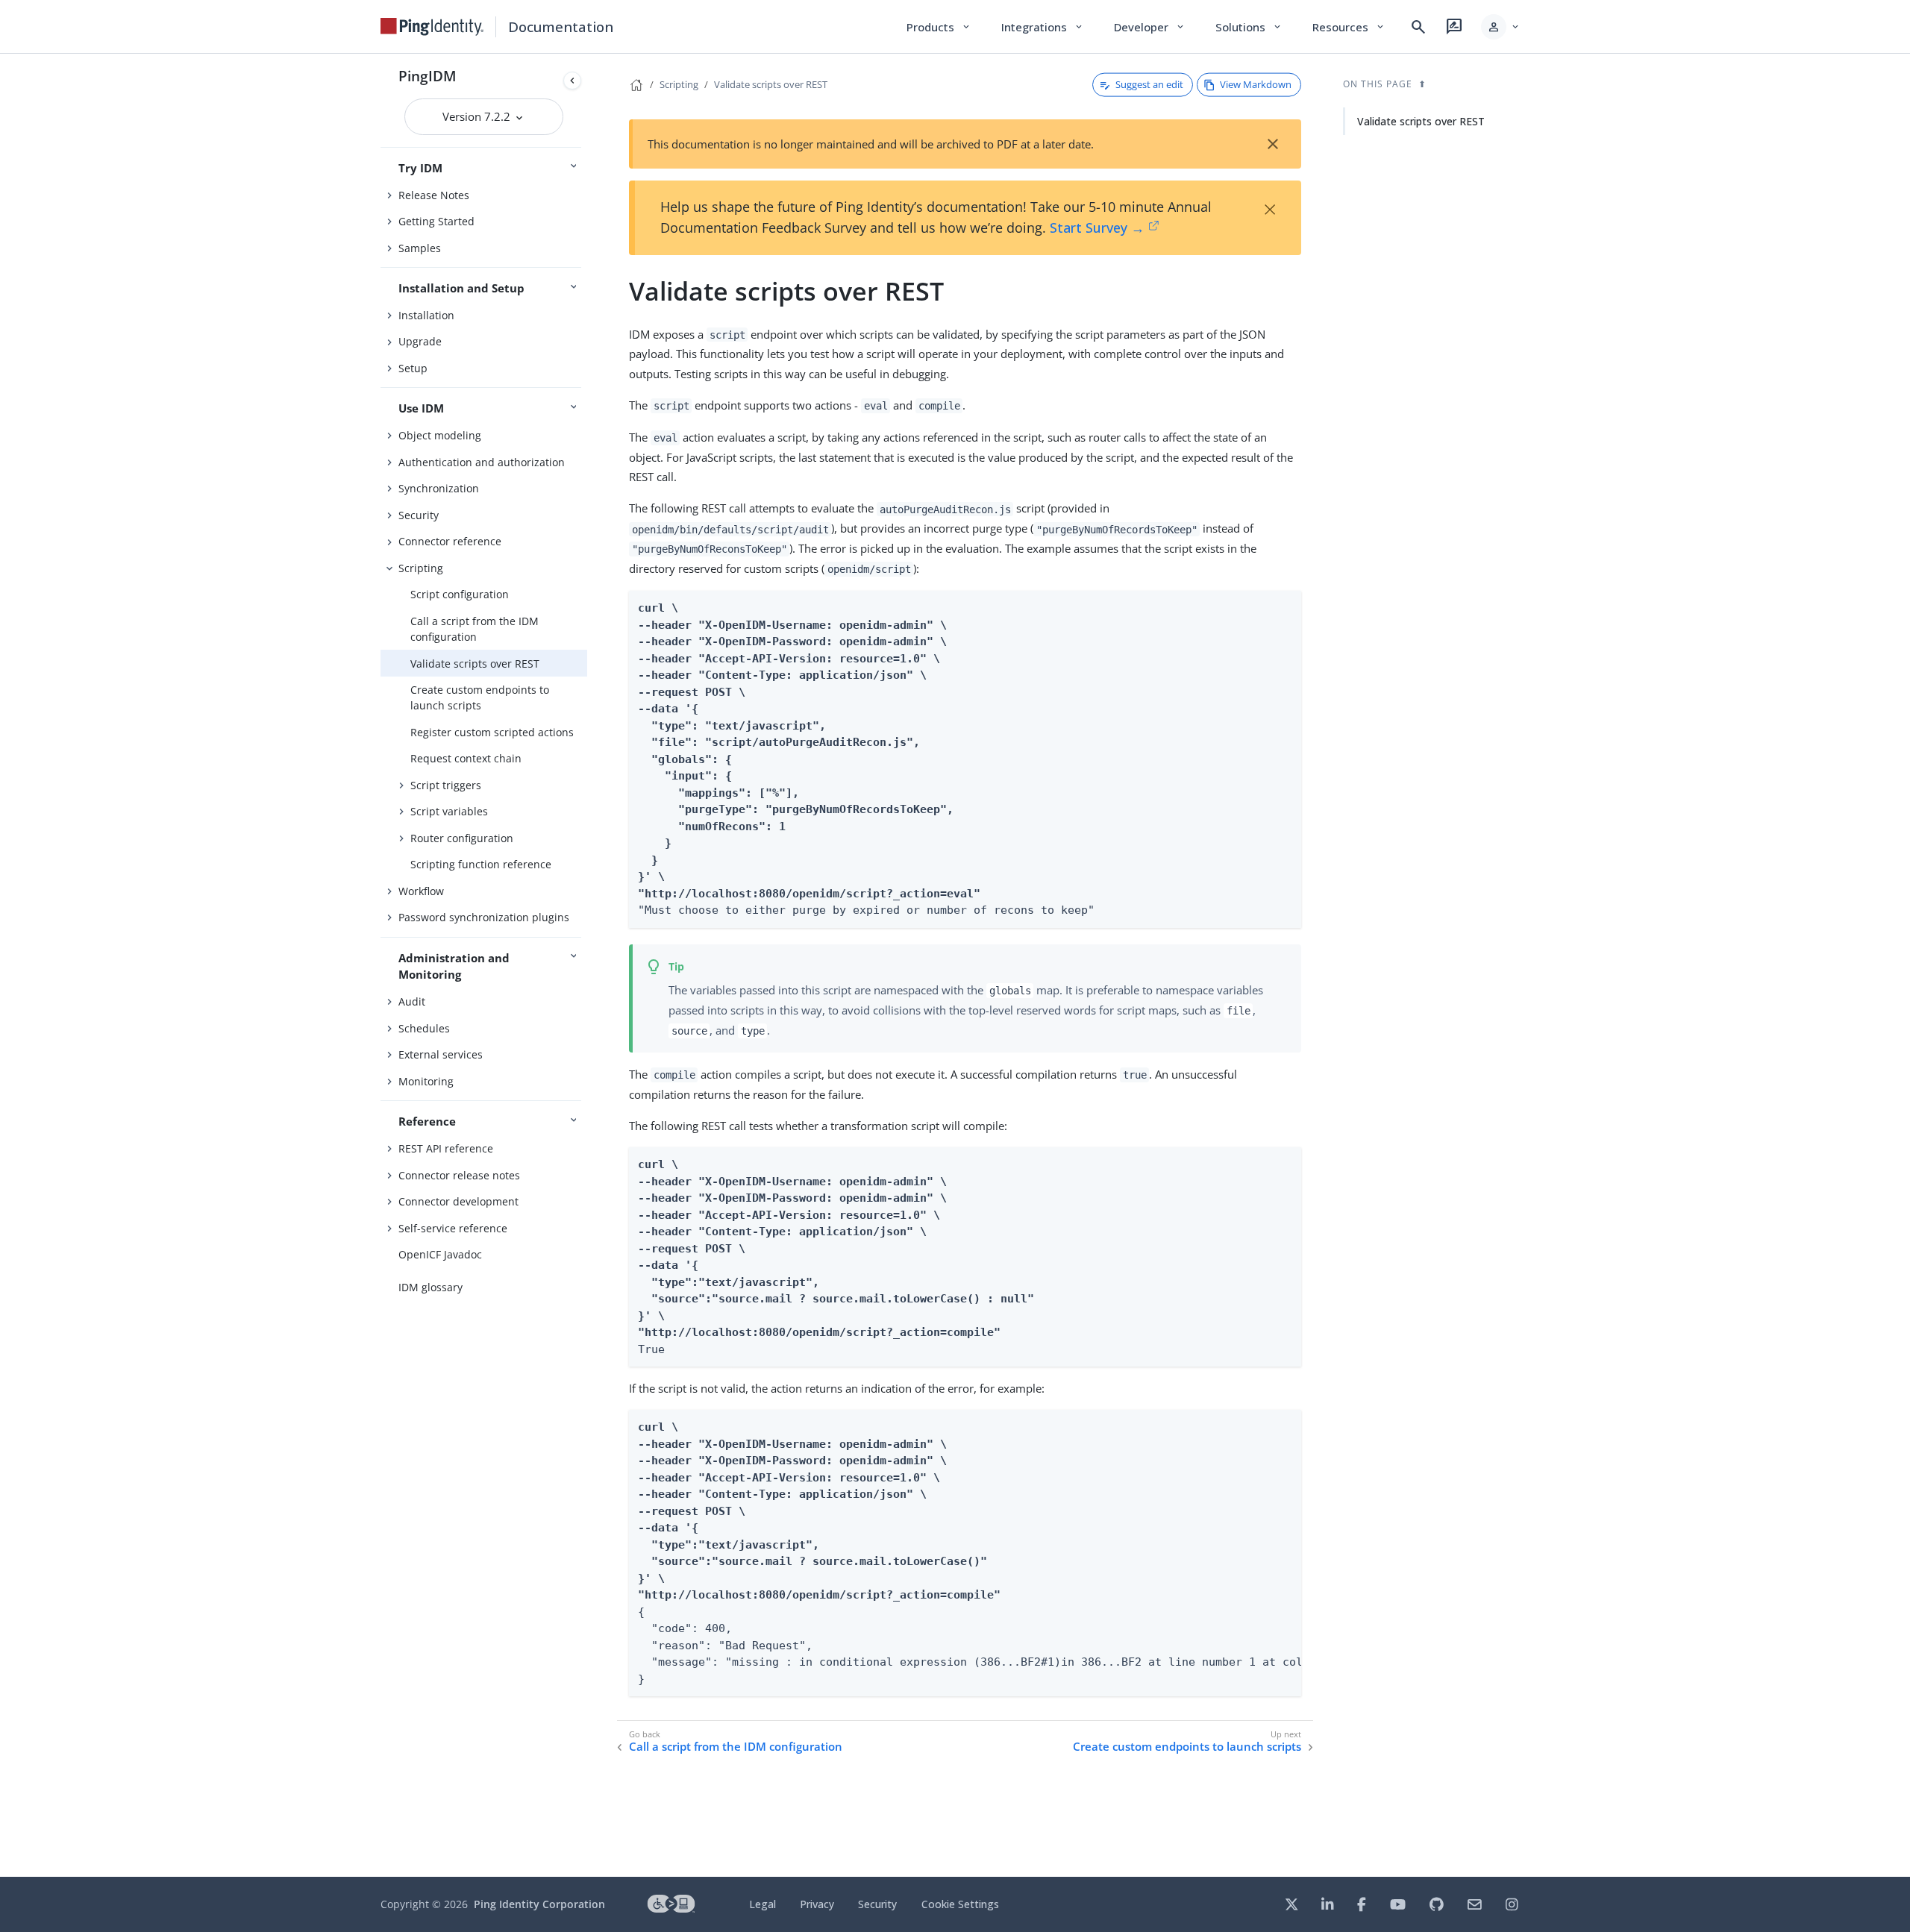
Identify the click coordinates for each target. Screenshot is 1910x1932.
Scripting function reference (481, 864)
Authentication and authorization (482, 462)
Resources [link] (1349, 27)
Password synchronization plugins (484, 917)
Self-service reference (453, 1228)
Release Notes (434, 195)
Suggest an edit (1149, 84)
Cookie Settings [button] (960, 1904)
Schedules (424, 1028)
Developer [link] (1150, 27)
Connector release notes (459, 1175)
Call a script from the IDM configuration (475, 629)
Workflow (421, 891)
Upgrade (420, 341)
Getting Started (436, 221)
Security (419, 515)
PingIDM (428, 76)
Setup (413, 368)
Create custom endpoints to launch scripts (480, 697)
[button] (1501, 27)
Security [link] (877, 1904)
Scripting (421, 568)
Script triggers (446, 785)
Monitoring (426, 1081)
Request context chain (466, 758)
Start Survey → (1097, 228)
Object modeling (440, 435)
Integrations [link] (1043, 27)
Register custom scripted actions (492, 732)
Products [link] (939, 27)
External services (441, 1054)
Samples (420, 248)
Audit (412, 1001)
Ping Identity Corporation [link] (539, 1904)
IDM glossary (430, 1287)
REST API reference (446, 1148)
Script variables (449, 811)
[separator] (587, 965)
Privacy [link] (817, 1904)
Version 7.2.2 (478, 116)
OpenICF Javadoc (440, 1254)
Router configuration (462, 838)
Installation (426, 315)
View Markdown (1256, 84)
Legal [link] (763, 1904)
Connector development (458, 1201)
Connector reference (450, 541)
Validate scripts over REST (475, 664)
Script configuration (460, 594)
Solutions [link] (1249, 27)
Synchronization (439, 488)
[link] (432, 27)
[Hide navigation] (572, 81)
